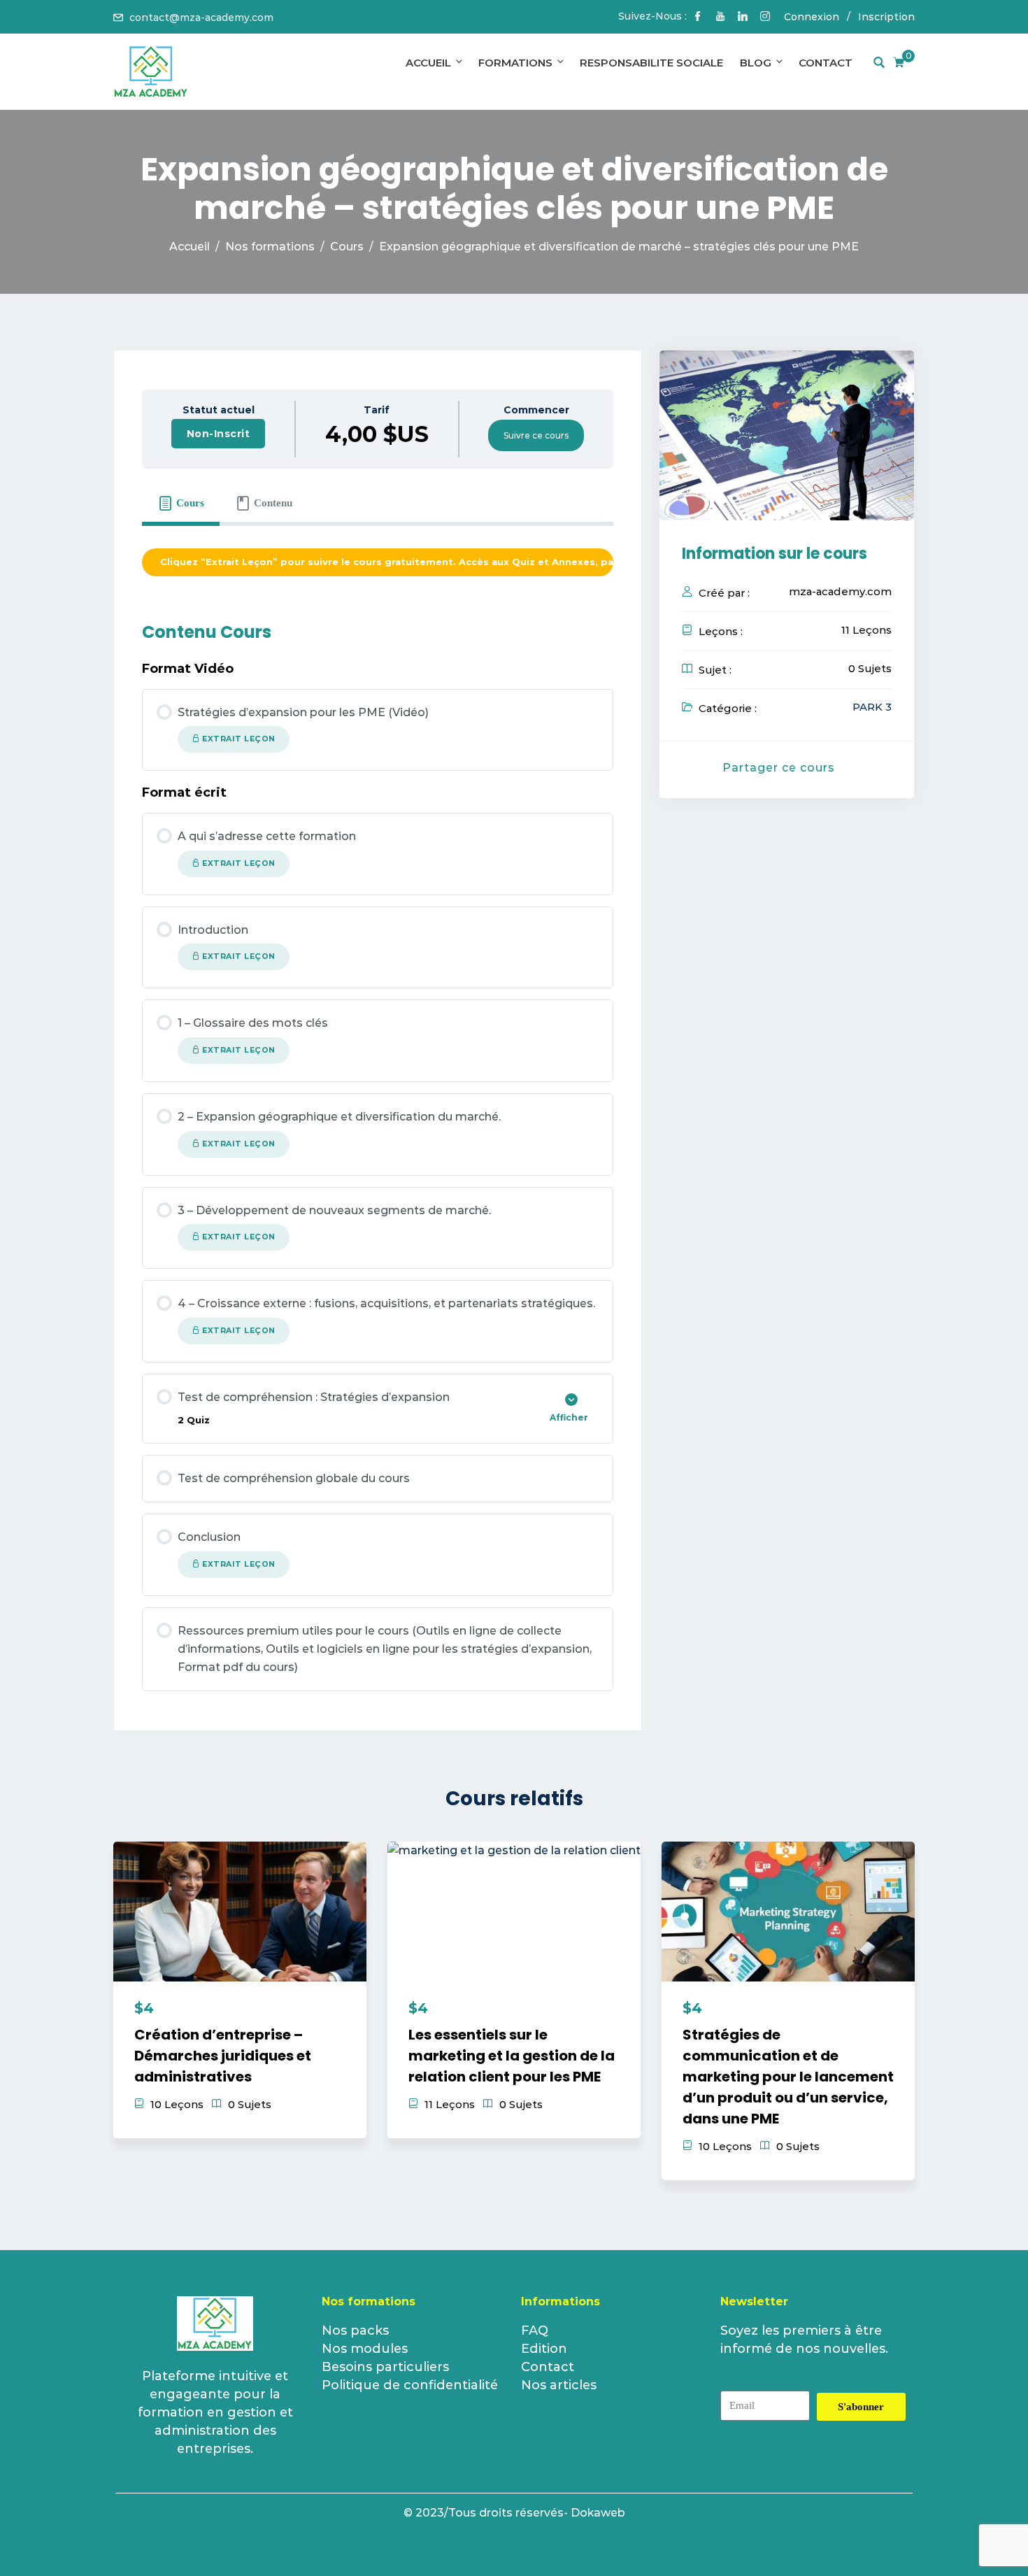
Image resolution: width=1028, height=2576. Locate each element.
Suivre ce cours (536, 435)
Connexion (812, 17)
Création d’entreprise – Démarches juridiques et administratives (223, 2056)
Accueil (428, 63)
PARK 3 (872, 707)
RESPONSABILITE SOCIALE (651, 63)
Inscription (886, 17)
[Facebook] (698, 17)
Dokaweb (598, 2513)
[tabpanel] (378, 563)
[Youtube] (720, 17)
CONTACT (826, 63)
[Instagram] (765, 17)
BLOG (756, 63)
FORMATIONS (515, 63)
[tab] (181, 503)
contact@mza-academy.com (201, 17)
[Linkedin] (743, 17)
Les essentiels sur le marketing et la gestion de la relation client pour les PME (512, 2056)
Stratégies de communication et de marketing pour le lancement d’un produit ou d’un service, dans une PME (788, 2077)
